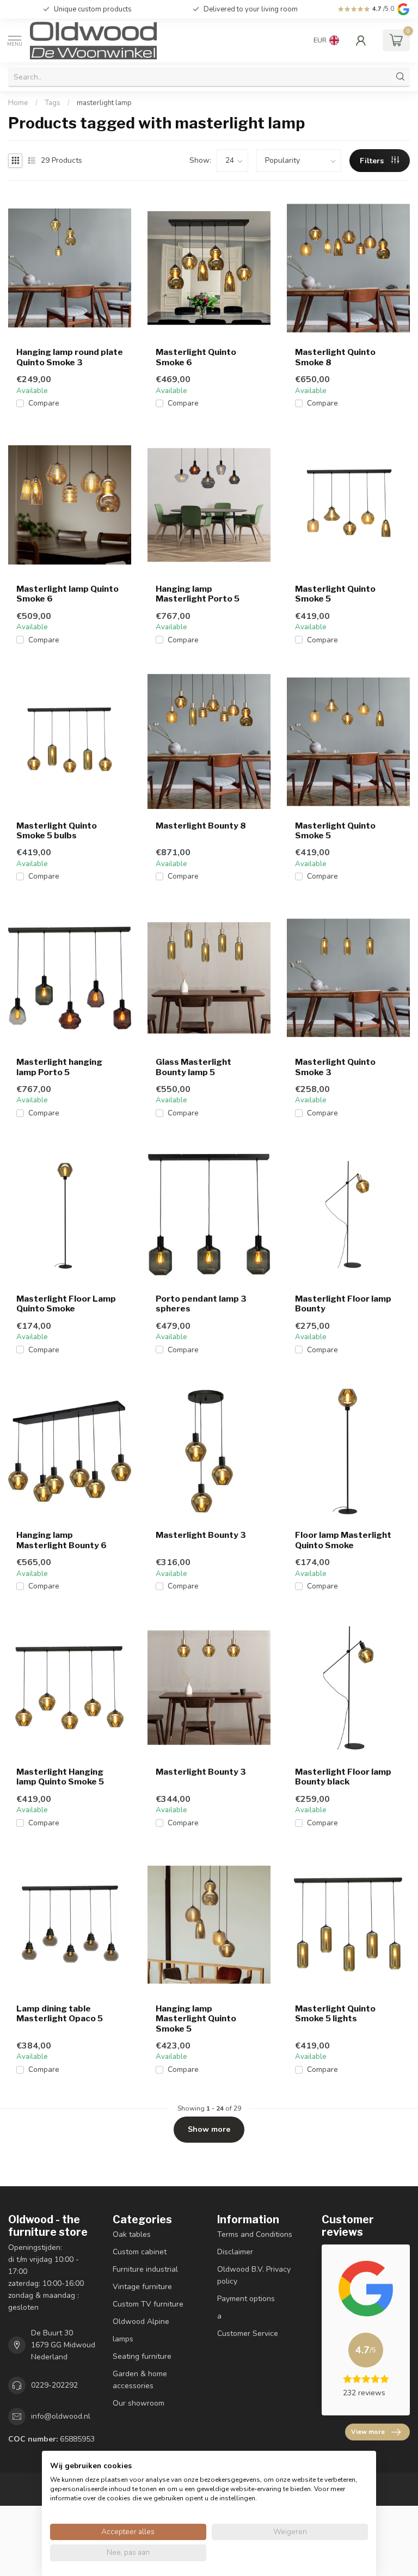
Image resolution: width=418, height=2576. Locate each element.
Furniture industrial (145, 2269)
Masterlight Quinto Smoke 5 (335, 594)
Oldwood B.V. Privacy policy (254, 2275)
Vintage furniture (142, 2287)
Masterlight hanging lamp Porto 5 (59, 1067)
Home (18, 103)
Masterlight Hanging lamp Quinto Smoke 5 (60, 1777)
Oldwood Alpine (141, 2322)
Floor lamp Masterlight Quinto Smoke (343, 1540)
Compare (44, 403)
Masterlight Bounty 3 (201, 1535)
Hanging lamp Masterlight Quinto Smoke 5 (196, 2019)
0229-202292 (54, 2385)
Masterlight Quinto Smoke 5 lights (335, 2014)
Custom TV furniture (148, 2304)
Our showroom (139, 2403)
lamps (123, 2339)
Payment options (246, 2299)
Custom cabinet (140, 2252)
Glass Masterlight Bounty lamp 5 (193, 1067)
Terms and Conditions (255, 2234)
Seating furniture (142, 2356)
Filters (373, 161)
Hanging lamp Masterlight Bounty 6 (62, 1540)
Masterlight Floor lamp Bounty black (343, 1777)
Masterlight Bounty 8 (201, 826)
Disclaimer (235, 2252)
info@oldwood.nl (61, 2416)
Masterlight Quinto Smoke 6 (196, 357)
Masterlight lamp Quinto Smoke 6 (67, 594)
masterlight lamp (104, 103)
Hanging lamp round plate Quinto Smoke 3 (70, 357)
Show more (209, 2129)
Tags (53, 103)
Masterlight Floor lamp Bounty (343, 1304)
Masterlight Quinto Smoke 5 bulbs (57, 831)
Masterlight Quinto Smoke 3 (335, 1067)
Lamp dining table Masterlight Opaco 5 (60, 2014)
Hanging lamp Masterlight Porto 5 (198, 594)
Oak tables (132, 2234)
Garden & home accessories (140, 2380)
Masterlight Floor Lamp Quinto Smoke (66, 1304)
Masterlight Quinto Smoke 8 (335, 357)
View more (368, 2432)
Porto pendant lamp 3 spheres (201, 1304)
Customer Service (248, 2333)
